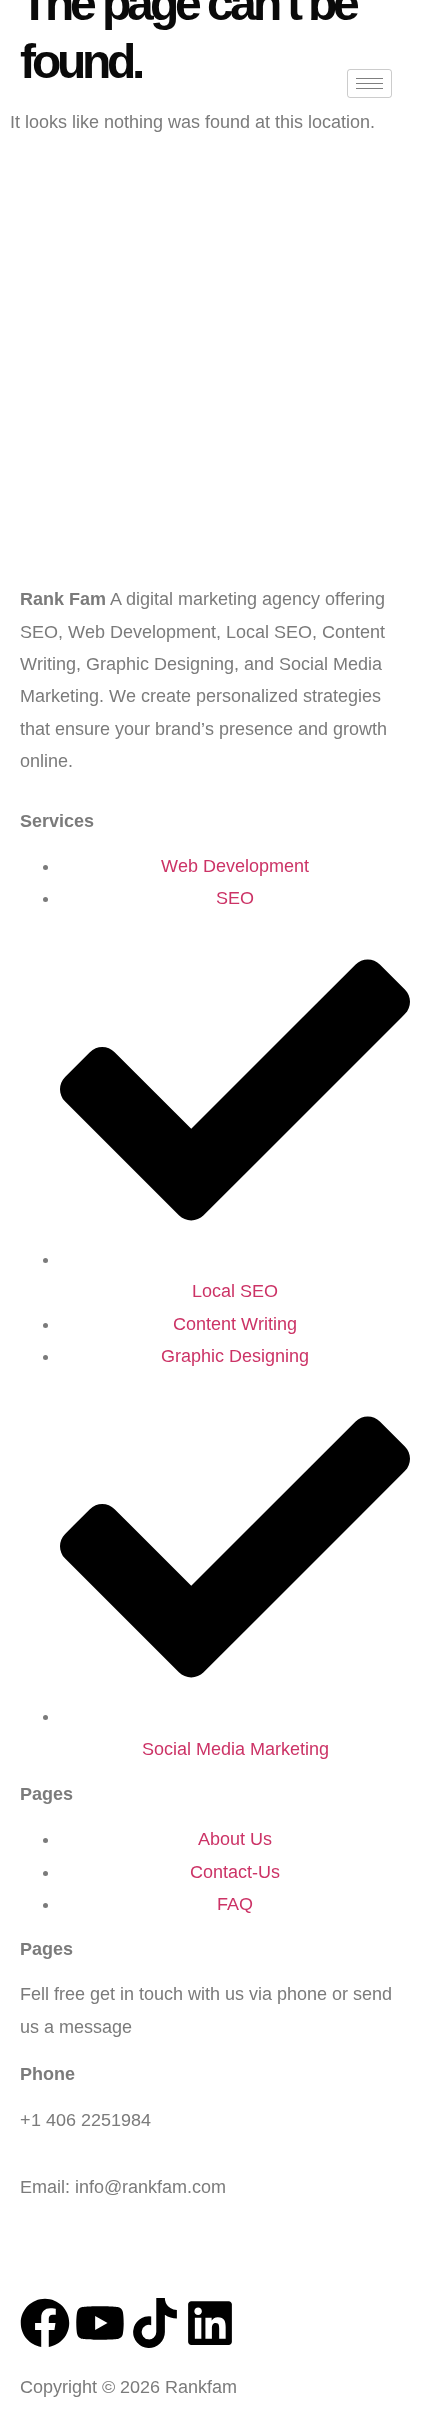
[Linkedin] (210, 2323)
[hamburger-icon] (369, 83)
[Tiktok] (155, 2323)
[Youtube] (100, 2323)
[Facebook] (45, 2323)
